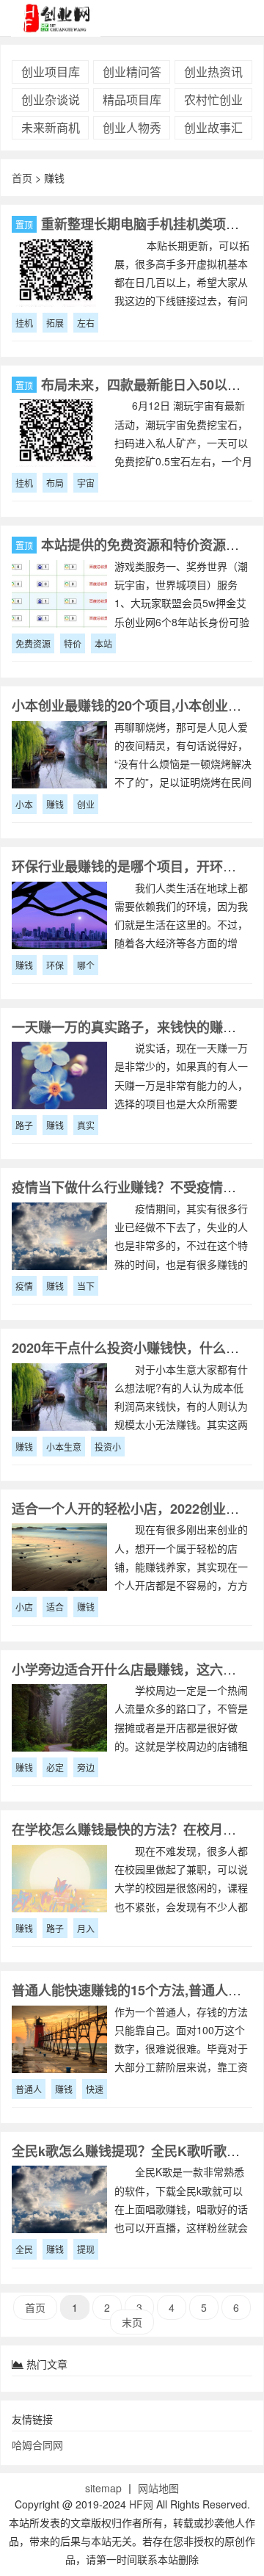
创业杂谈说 (51, 99)
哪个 (86, 965)
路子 (24, 1125)
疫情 (24, 1286)
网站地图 (158, 2488)
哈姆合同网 (37, 2445)
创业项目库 (51, 72)
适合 (55, 1607)
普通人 (29, 2089)
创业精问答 (132, 72)
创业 (86, 804)
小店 (24, 1607)
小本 (24, 804)
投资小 (108, 1447)
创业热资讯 (213, 72)
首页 (22, 178)
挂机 (24, 323)
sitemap (103, 2488)
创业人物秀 (132, 127)
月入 (86, 1928)
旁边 (86, 1767)
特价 (73, 643)
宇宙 (86, 483)
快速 (95, 2089)
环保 (55, 965)
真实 (86, 1125)
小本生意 (64, 1447)
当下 (86, 1286)
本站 (103, 643)
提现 (86, 2249)
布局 (55, 483)
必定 (55, 1767)
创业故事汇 (213, 127)
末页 (132, 2322)
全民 (24, 2249)
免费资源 (33, 643)
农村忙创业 (213, 99)
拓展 (55, 323)
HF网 (141, 2504)
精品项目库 (132, 99)
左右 (86, 323)
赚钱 (55, 804)
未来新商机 (51, 127)
